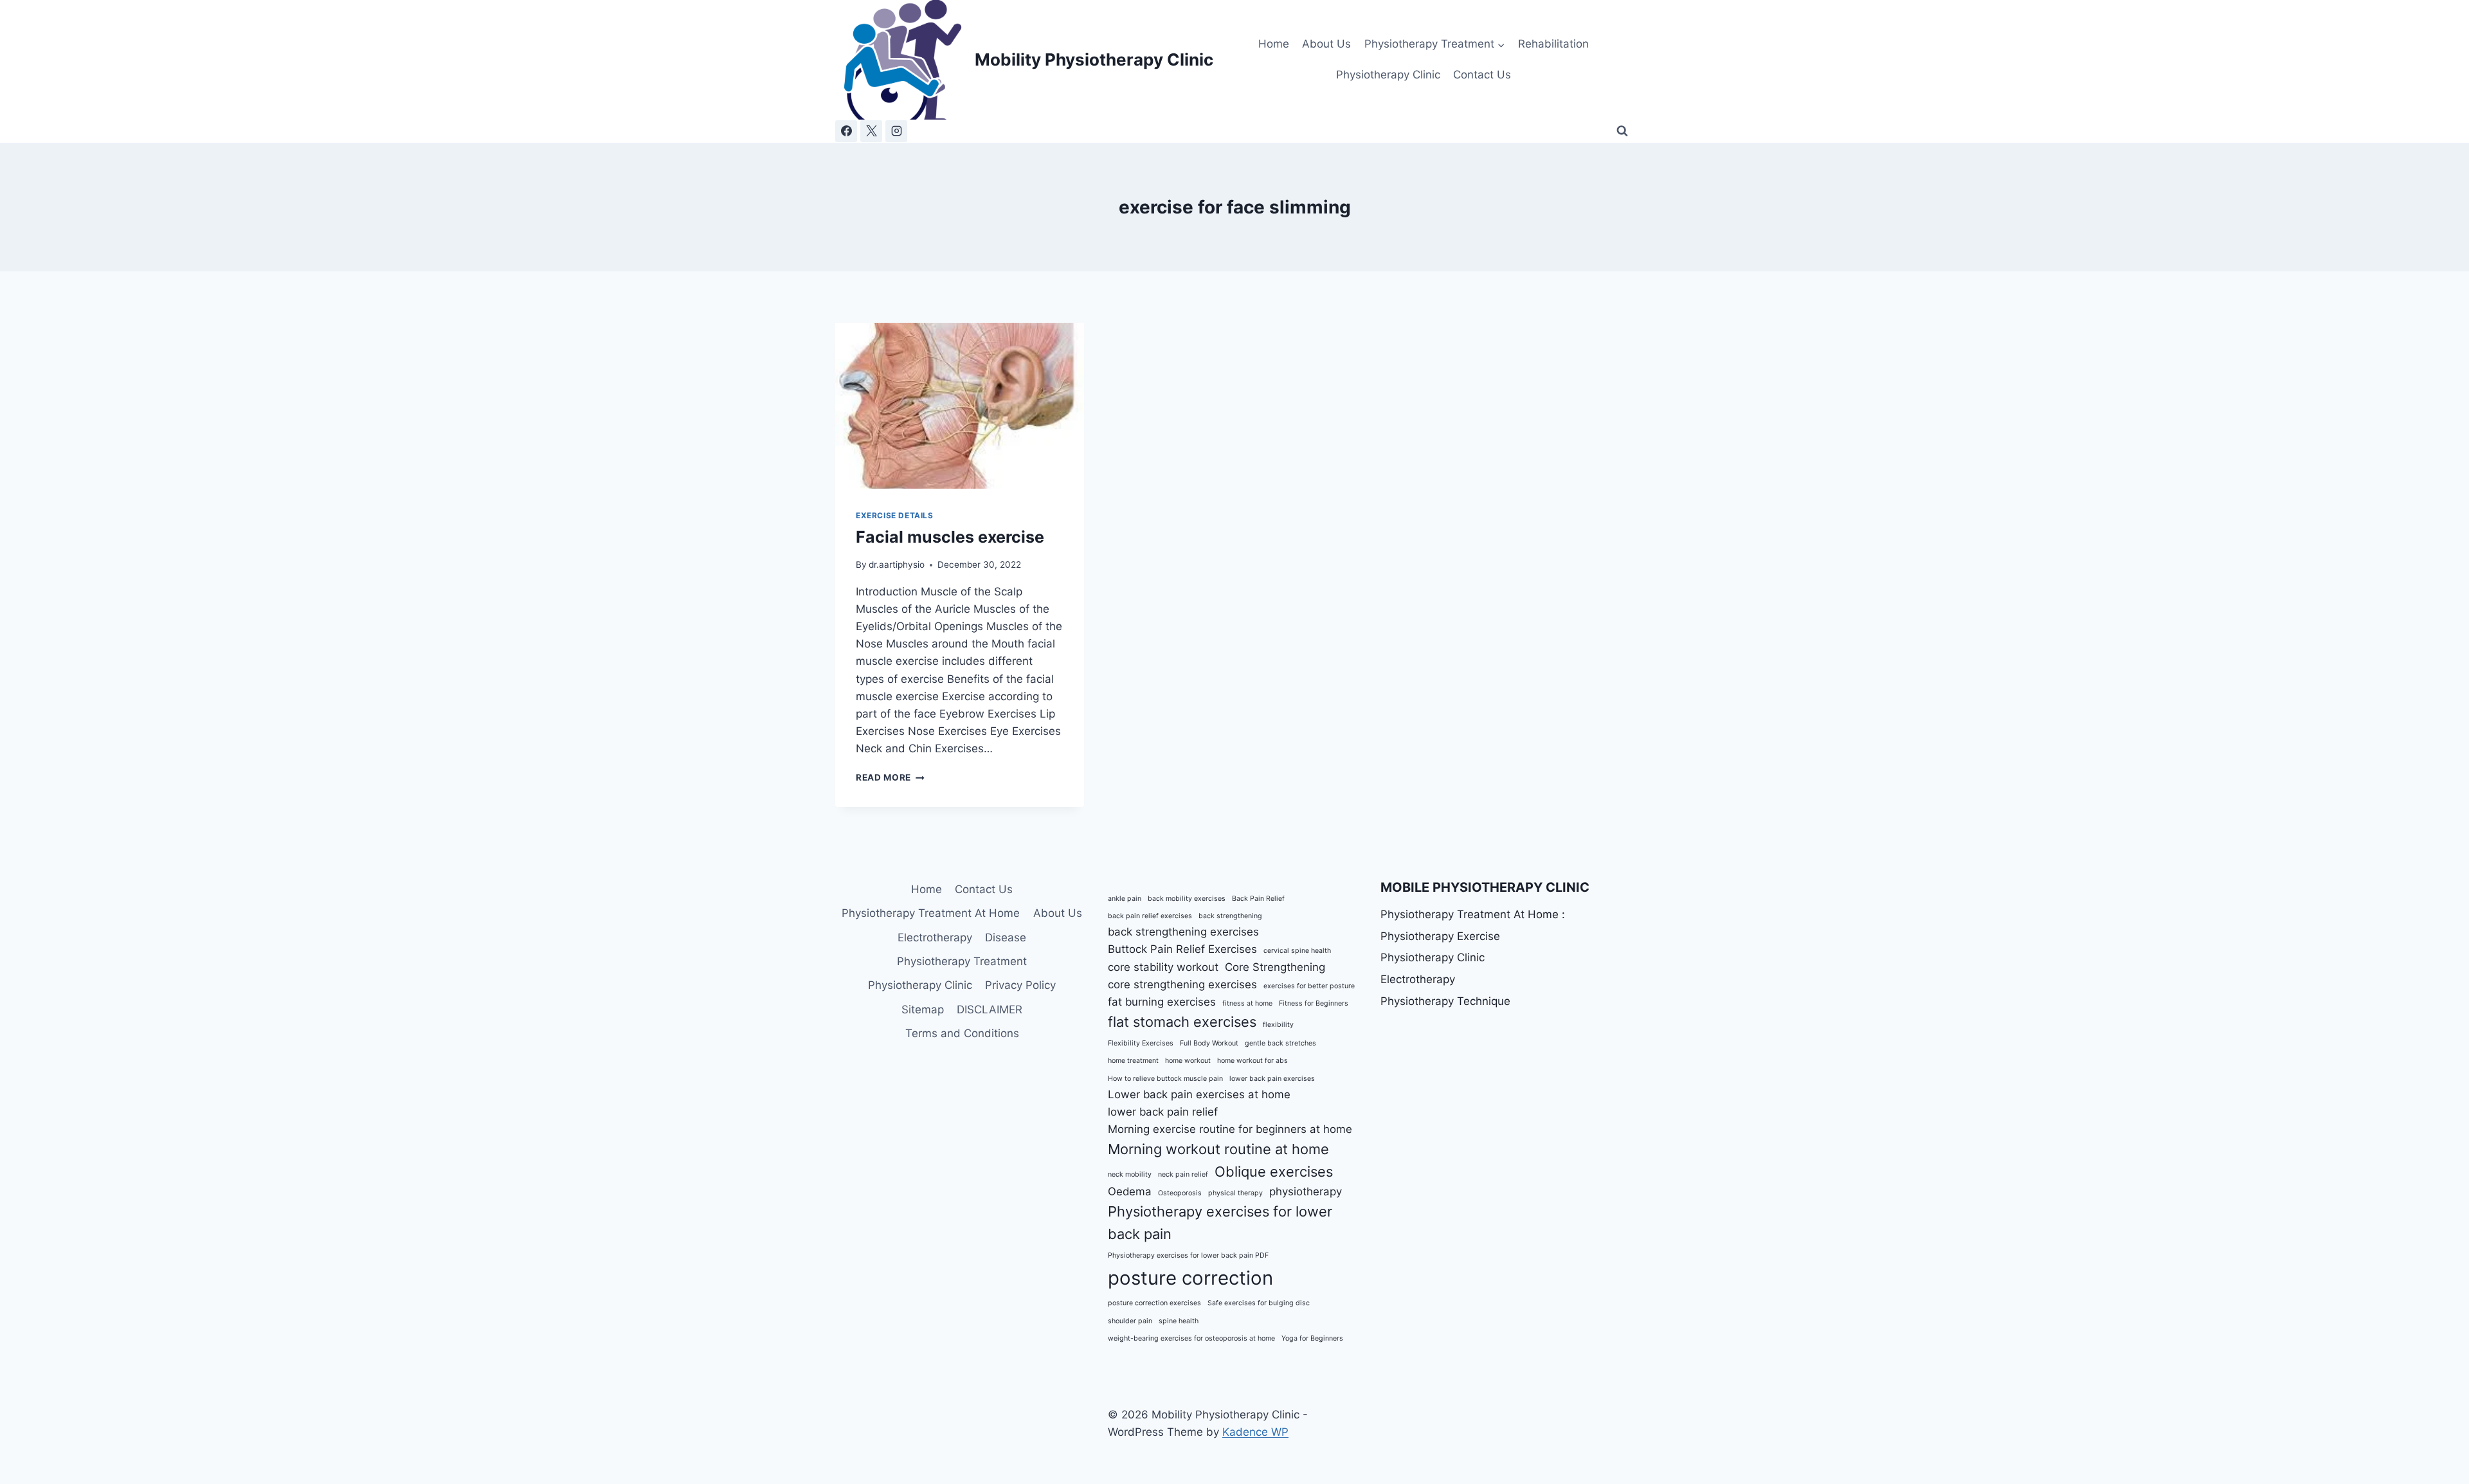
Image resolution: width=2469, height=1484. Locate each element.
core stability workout (1163, 967)
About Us (1326, 44)
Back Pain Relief (1258, 899)
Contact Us (1482, 75)
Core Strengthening (1275, 967)
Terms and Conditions (962, 1033)
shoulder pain (1130, 1321)
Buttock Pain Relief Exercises (1182, 949)
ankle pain (1125, 899)
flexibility (1278, 1025)
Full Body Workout (1209, 1043)
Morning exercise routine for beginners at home (1230, 1129)
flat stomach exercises (1182, 1022)
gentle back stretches (1280, 1043)
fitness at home (1247, 1003)
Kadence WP (1255, 1432)
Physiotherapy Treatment (962, 961)
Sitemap (923, 1009)
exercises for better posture (1309, 986)
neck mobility (1130, 1174)
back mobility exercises (1187, 899)
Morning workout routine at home (1218, 1149)
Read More (890, 777)
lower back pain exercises (1272, 1079)
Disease (1006, 937)
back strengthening (1230, 916)
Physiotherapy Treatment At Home (931, 913)
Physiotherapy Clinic (1388, 75)
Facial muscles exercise (950, 537)
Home (1274, 44)
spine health (1179, 1321)
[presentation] (960, 406)
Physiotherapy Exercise (1440, 936)
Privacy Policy (1020, 985)
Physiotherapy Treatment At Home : (1473, 914)
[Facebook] (846, 131)
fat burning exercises (1162, 1002)
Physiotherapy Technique (1445, 1001)
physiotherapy (1306, 1191)
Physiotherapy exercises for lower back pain (1220, 1223)
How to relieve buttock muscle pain (1165, 1079)
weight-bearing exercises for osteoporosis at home (1191, 1338)
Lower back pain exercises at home (1199, 1094)
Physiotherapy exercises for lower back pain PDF (1188, 1255)
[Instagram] (896, 131)
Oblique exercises (1274, 1172)
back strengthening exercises (1183, 932)
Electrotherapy (935, 937)
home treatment (1133, 1061)
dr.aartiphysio (897, 565)
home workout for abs (1253, 1061)
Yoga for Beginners (1312, 1338)
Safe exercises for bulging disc (1259, 1303)
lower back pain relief (1163, 1112)
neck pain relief (1183, 1174)
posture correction (1190, 1278)
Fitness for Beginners (1314, 1003)
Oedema (1130, 1191)
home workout (1188, 1061)
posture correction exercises (1154, 1303)
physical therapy (1235, 1193)
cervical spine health (1297, 951)
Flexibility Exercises (1141, 1043)
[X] (871, 131)
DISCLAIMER (990, 1009)
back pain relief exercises (1150, 916)
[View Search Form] (1622, 131)
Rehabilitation (1553, 44)
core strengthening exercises (1182, 984)
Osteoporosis (1180, 1193)
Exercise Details (895, 515)
